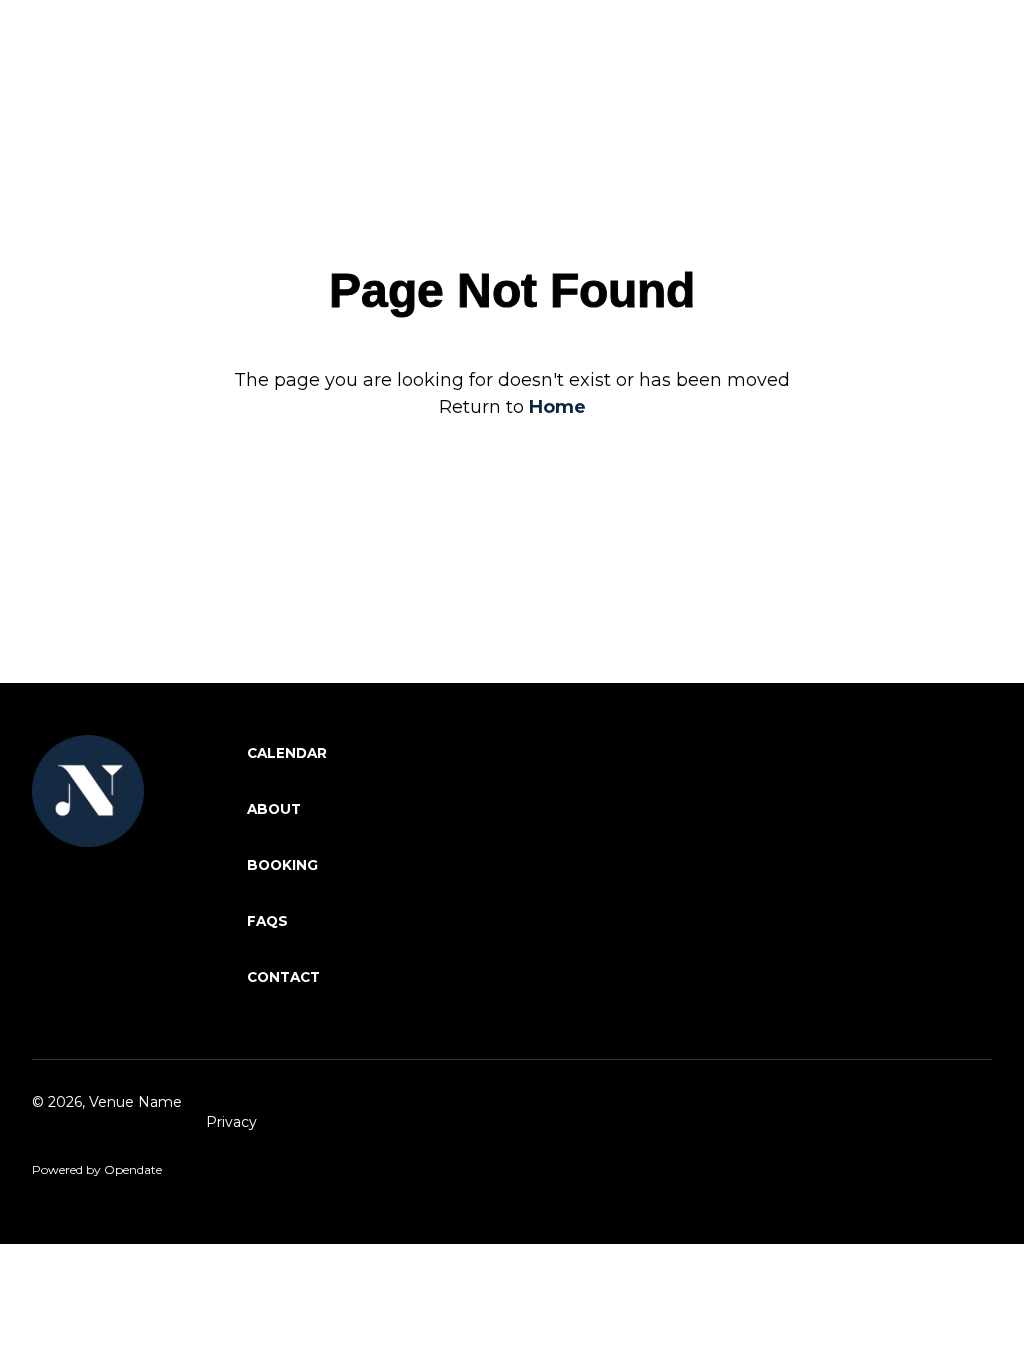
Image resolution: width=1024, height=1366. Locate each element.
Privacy (231, 1122)
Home (557, 407)
